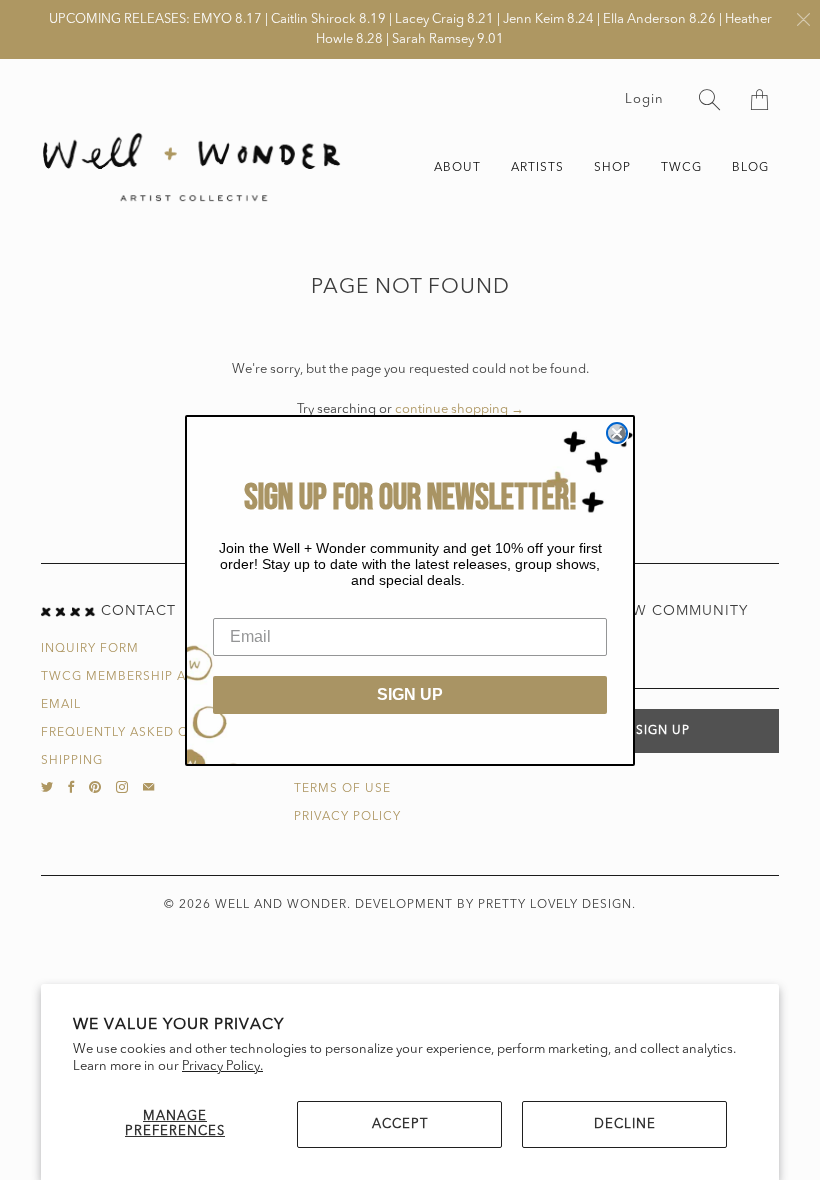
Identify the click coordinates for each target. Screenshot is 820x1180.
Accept (400, 1124)
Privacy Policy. (222, 1066)
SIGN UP (410, 694)
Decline (625, 1124)
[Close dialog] (617, 433)
